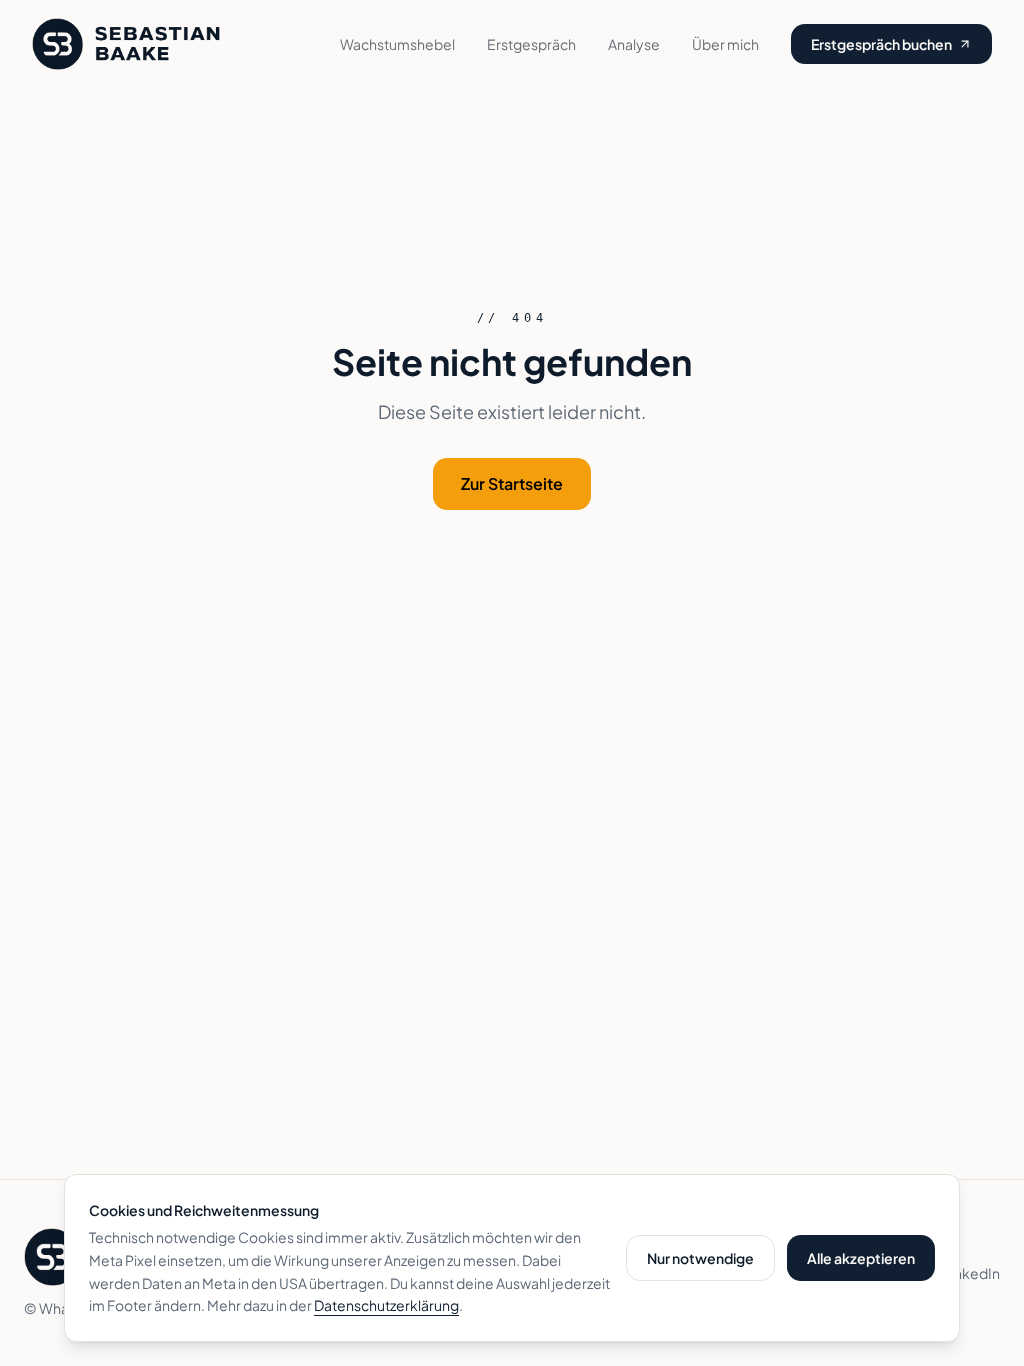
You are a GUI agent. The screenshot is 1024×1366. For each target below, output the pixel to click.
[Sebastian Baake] (126, 44)
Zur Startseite (512, 483)
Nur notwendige (700, 1258)
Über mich (725, 44)
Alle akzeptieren (861, 1258)
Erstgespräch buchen (881, 44)
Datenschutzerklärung (386, 1305)
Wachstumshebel (397, 44)
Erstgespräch (531, 44)
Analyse (634, 44)
